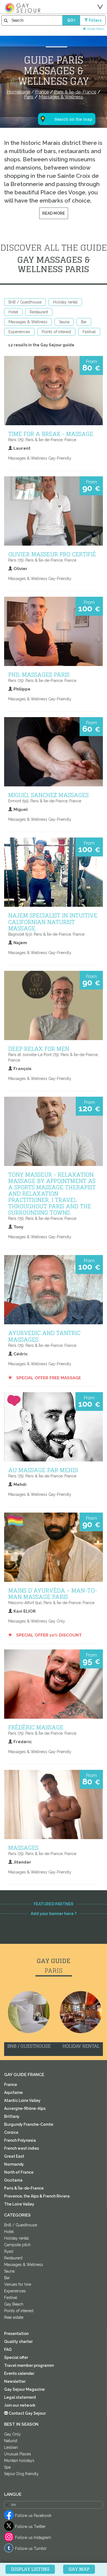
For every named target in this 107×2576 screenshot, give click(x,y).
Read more (54, 213)
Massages (23, 1848)
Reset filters (96, 29)
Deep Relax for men (39, 1049)
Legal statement (20, 2397)
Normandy (14, 2164)
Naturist (11, 2441)
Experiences (19, 332)
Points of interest (56, 332)
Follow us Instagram (33, 2538)
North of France (19, 2172)
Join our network (20, 2405)
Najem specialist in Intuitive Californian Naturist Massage (53, 922)
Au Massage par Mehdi (43, 1470)
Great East (14, 2156)
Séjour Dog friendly (21, 2474)
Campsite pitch (17, 2245)
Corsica (11, 2132)
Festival (89, 332)
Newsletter (15, 2381)
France (11, 2085)
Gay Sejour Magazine (24, 2389)
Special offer (16, 2357)
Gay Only (12, 2434)
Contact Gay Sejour (27, 2413)
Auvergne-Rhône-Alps (25, 2108)
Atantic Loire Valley (22, 2100)
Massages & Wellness (28, 322)
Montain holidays (19, 2461)
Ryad (9, 2251)
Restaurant (39, 312)
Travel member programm (29, 2365)
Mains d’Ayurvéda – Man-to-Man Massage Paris (53, 1594)
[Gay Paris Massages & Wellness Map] (63, 92)
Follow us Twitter (30, 2527)
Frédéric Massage (36, 1727)
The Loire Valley (19, 2204)
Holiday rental (65, 302)
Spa (7, 2467)
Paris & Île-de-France (24, 2188)
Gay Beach (14, 2304)
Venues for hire (18, 2284)
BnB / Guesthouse (25, 302)
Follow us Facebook (33, 2516)
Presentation (16, 2334)
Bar (84, 322)
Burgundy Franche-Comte (29, 2124)
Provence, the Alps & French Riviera (37, 2196)
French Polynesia (20, 2140)
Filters (95, 20)
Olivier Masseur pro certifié (52, 554)
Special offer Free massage (48, 1378)
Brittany (12, 2116)
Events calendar (19, 2373)
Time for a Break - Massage (51, 434)
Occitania (13, 2180)
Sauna (64, 322)
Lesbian (11, 2447)
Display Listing (30, 2569)
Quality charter (18, 2342)
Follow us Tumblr (31, 2549)
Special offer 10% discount (48, 1635)
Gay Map (79, 2569)
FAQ (8, 2350)
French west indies (22, 2148)
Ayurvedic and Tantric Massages (44, 1336)
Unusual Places (18, 2454)
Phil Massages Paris (39, 675)
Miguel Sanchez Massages (48, 795)
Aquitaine (13, 2093)
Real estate (14, 2317)
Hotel (13, 312)
